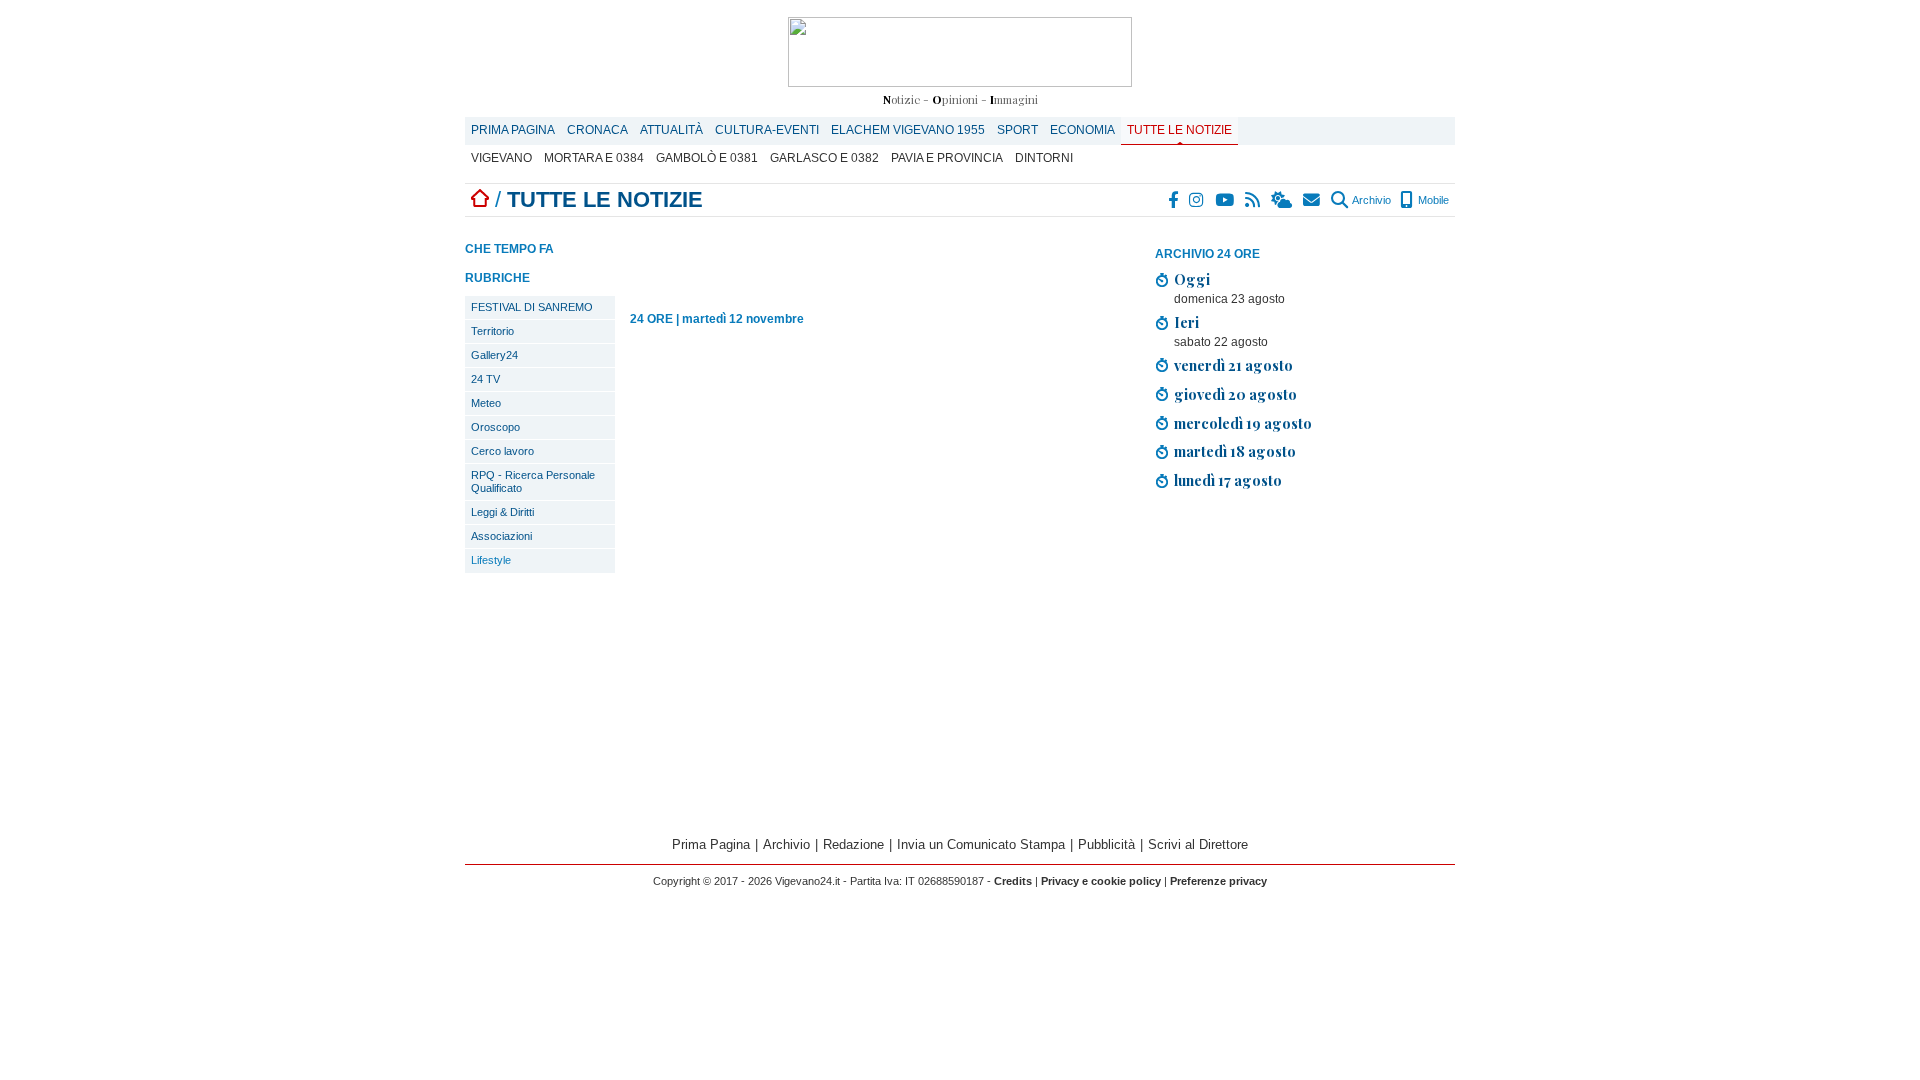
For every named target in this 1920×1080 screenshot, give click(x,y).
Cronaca (597, 130)
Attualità (671, 130)
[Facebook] (1174, 200)
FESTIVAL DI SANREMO (532, 307)
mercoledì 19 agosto (1243, 423)
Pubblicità (1106, 844)
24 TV (485, 379)
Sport (1017, 130)
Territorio (492, 331)
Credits (1013, 881)
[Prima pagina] (480, 199)
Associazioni (501, 536)
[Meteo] (1282, 200)
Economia (1082, 130)
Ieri (1186, 322)
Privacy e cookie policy (1101, 881)
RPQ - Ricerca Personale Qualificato (533, 481)
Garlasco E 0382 (824, 158)
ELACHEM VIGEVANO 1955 (908, 130)
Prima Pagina (513, 130)
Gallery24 (494, 355)
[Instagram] (1197, 200)
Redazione (853, 844)
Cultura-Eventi (767, 130)
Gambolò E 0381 (707, 158)
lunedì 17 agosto (1228, 480)
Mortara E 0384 (594, 158)
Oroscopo (495, 427)
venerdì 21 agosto (1233, 365)
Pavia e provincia (947, 158)
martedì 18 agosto (1235, 451)
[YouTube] (1225, 200)
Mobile (1432, 200)
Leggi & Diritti (502, 512)
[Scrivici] (1312, 200)
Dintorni (1044, 158)
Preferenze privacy (1218, 881)
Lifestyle (491, 560)
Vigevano (501, 158)
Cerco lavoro (502, 451)
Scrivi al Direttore (1198, 844)
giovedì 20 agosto (1235, 394)
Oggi (1192, 279)
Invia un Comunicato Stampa (981, 844)
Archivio (1370, 200)
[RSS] (1253, 200)
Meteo (486, 403)
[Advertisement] (1305, 666)
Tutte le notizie (1179, 130)
